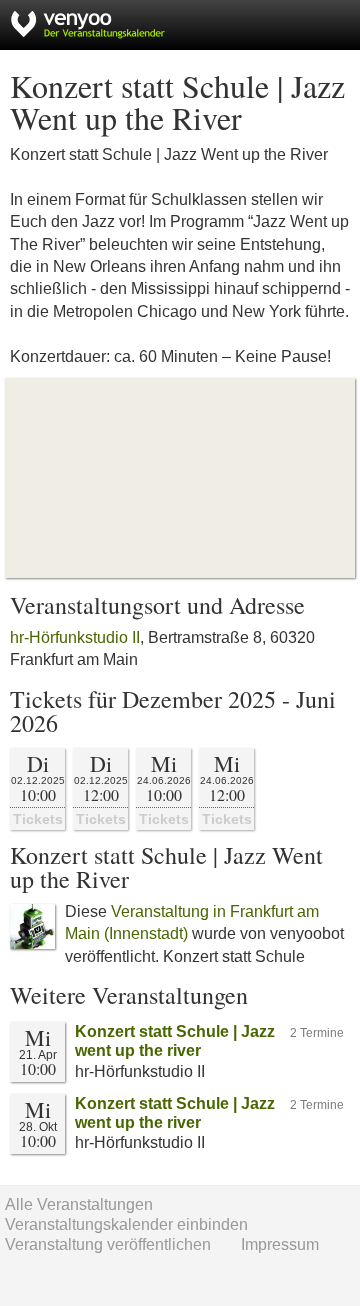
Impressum (280, 1244)
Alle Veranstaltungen (79, 1204)
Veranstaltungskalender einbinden (126, 1224)
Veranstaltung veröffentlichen (108, 1244)
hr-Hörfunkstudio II (75, 637)
